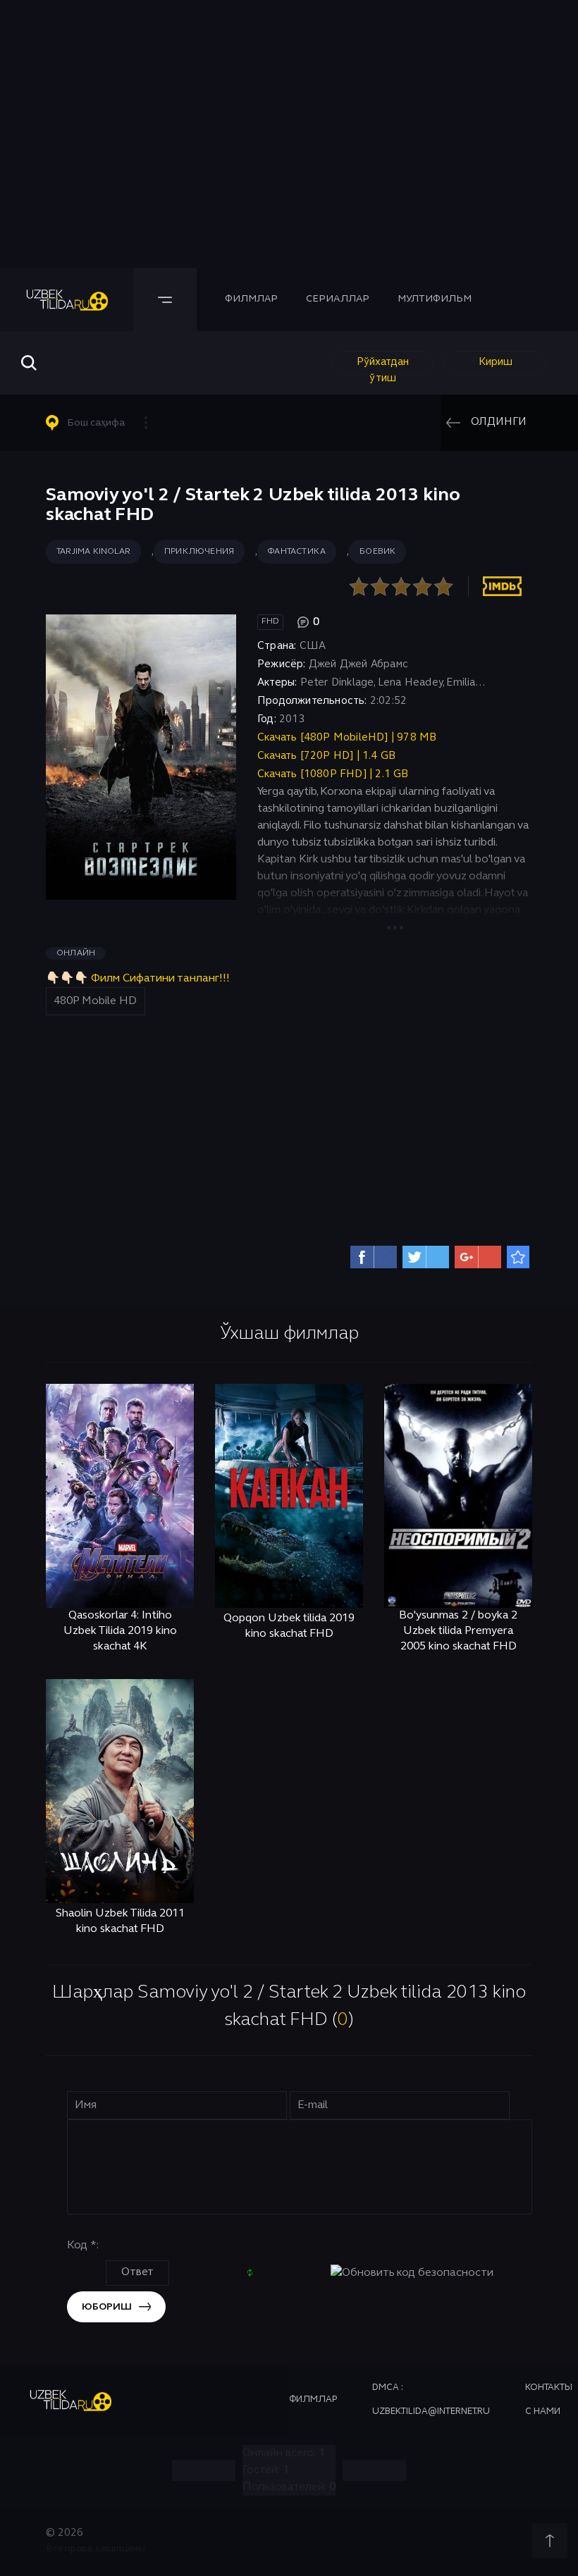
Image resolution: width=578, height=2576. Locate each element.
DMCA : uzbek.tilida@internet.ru (431, 2400)
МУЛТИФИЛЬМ (435, 299)
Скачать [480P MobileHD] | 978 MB (347, 738)
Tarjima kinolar (93, 552)
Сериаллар (338, 299)
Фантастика (297, 552)
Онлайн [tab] (76, 953)
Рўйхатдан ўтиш (383, 366)
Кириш (496, 362)
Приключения (199, 552)
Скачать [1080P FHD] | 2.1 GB (333, 774)
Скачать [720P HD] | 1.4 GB (326, 756)
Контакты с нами (549, 2400)
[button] (103, 423)
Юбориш (107, 2307)
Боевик (377, 552)
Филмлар (251, 299)
